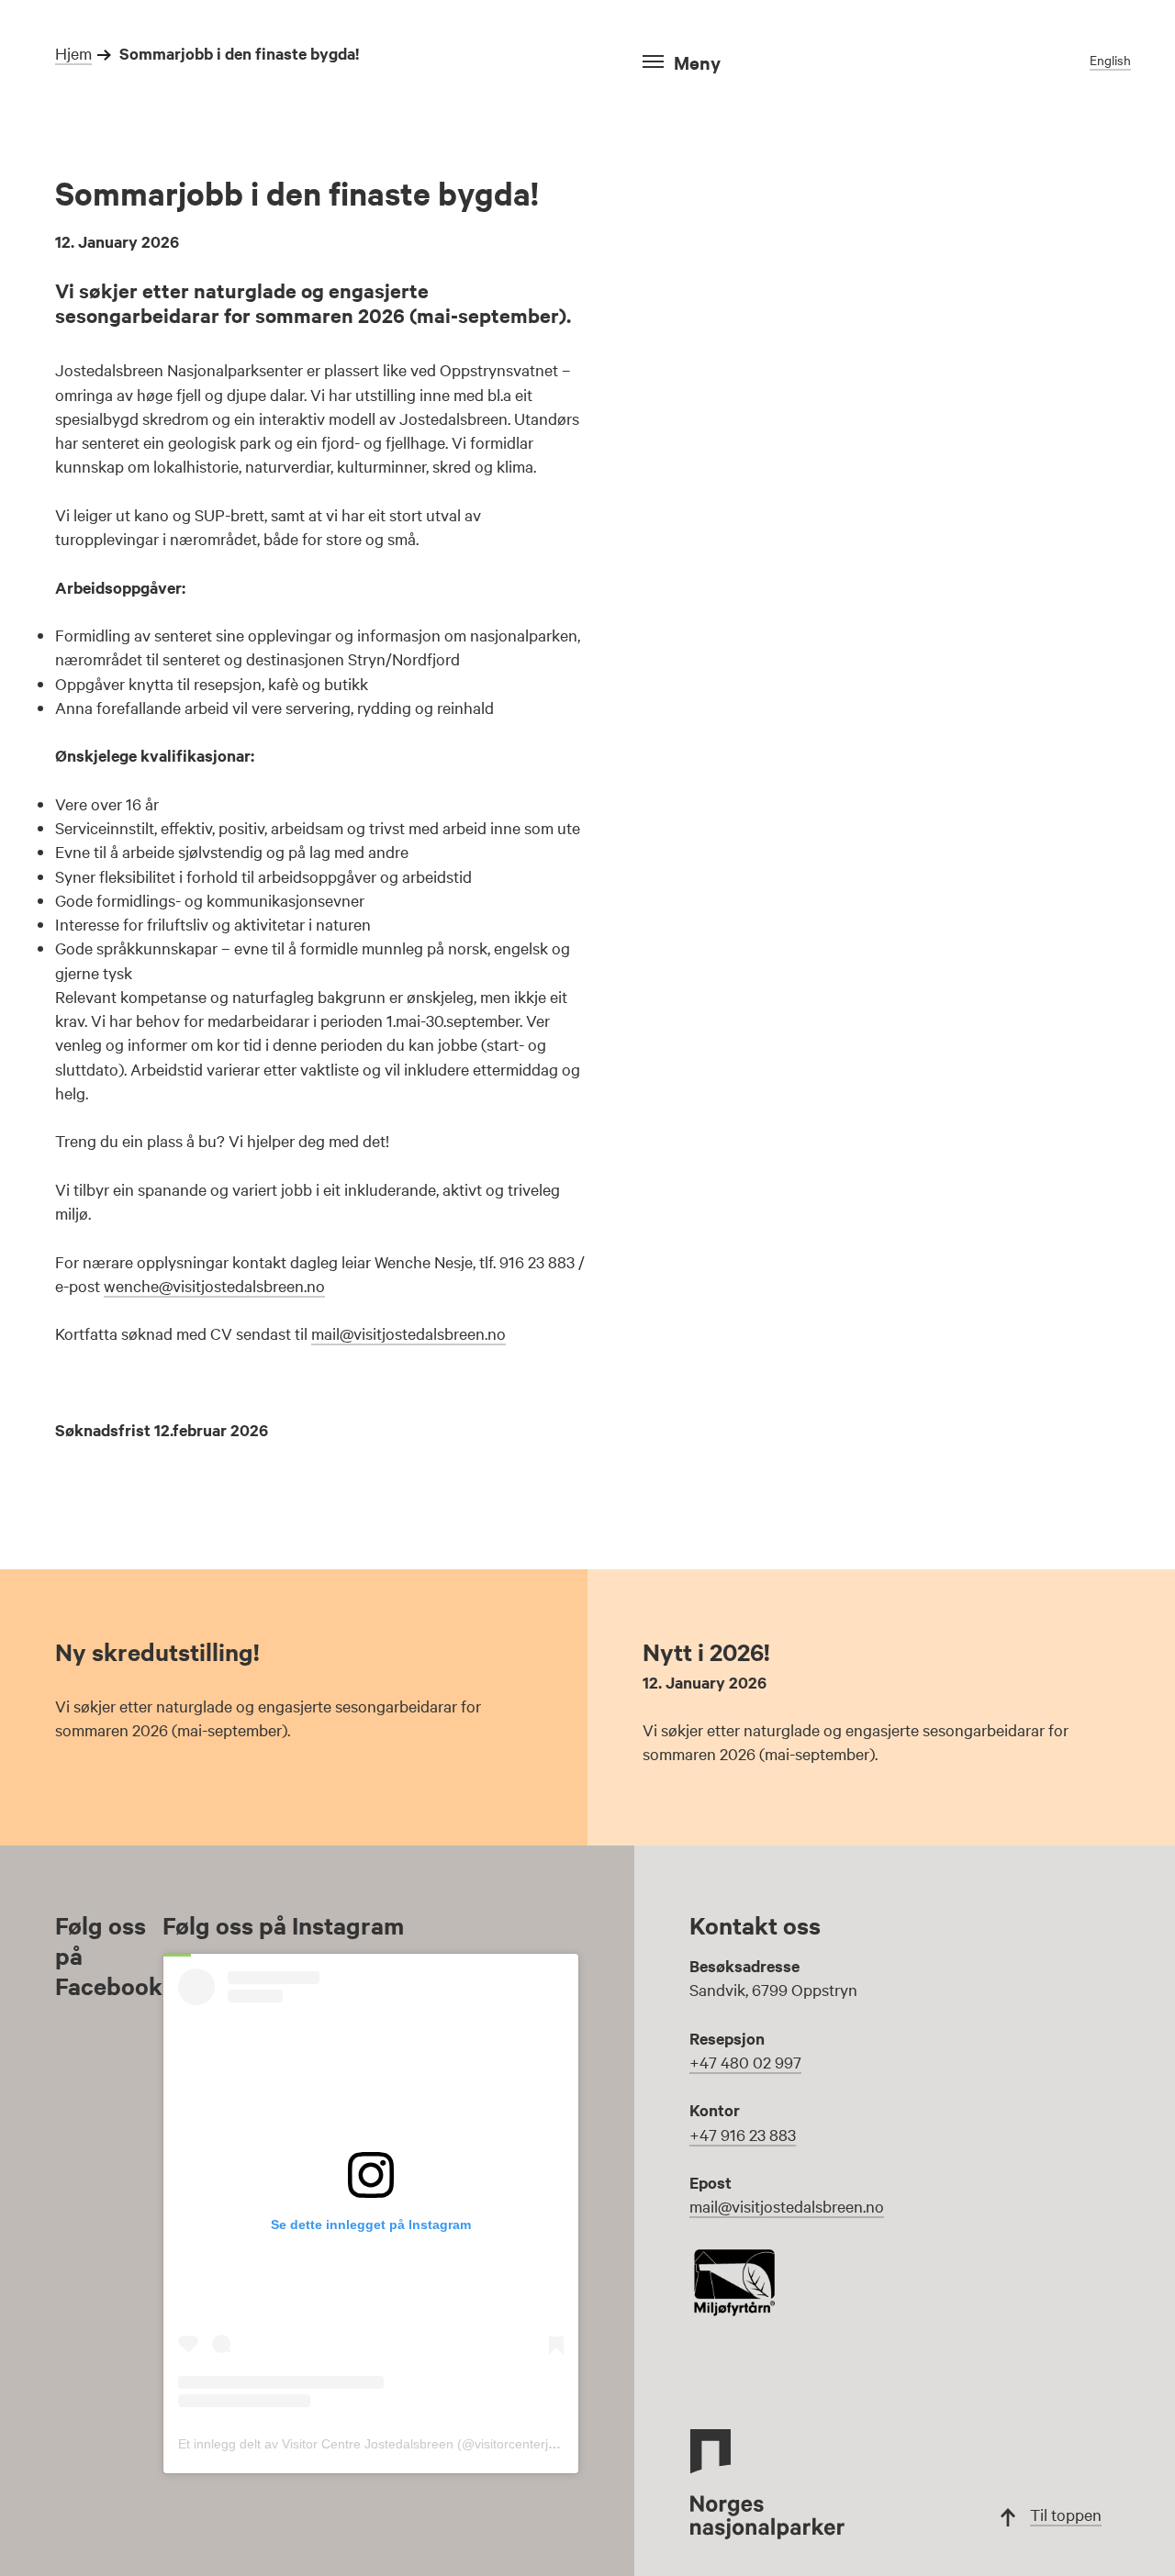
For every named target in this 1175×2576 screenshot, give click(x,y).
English (1110, 60)
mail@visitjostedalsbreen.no (408, 1333)
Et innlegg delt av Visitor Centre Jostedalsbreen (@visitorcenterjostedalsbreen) (407, 2444)
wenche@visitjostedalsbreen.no (214, 1285)
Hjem (73, 53)
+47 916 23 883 (743, 2134)
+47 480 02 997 (745, 2062)
